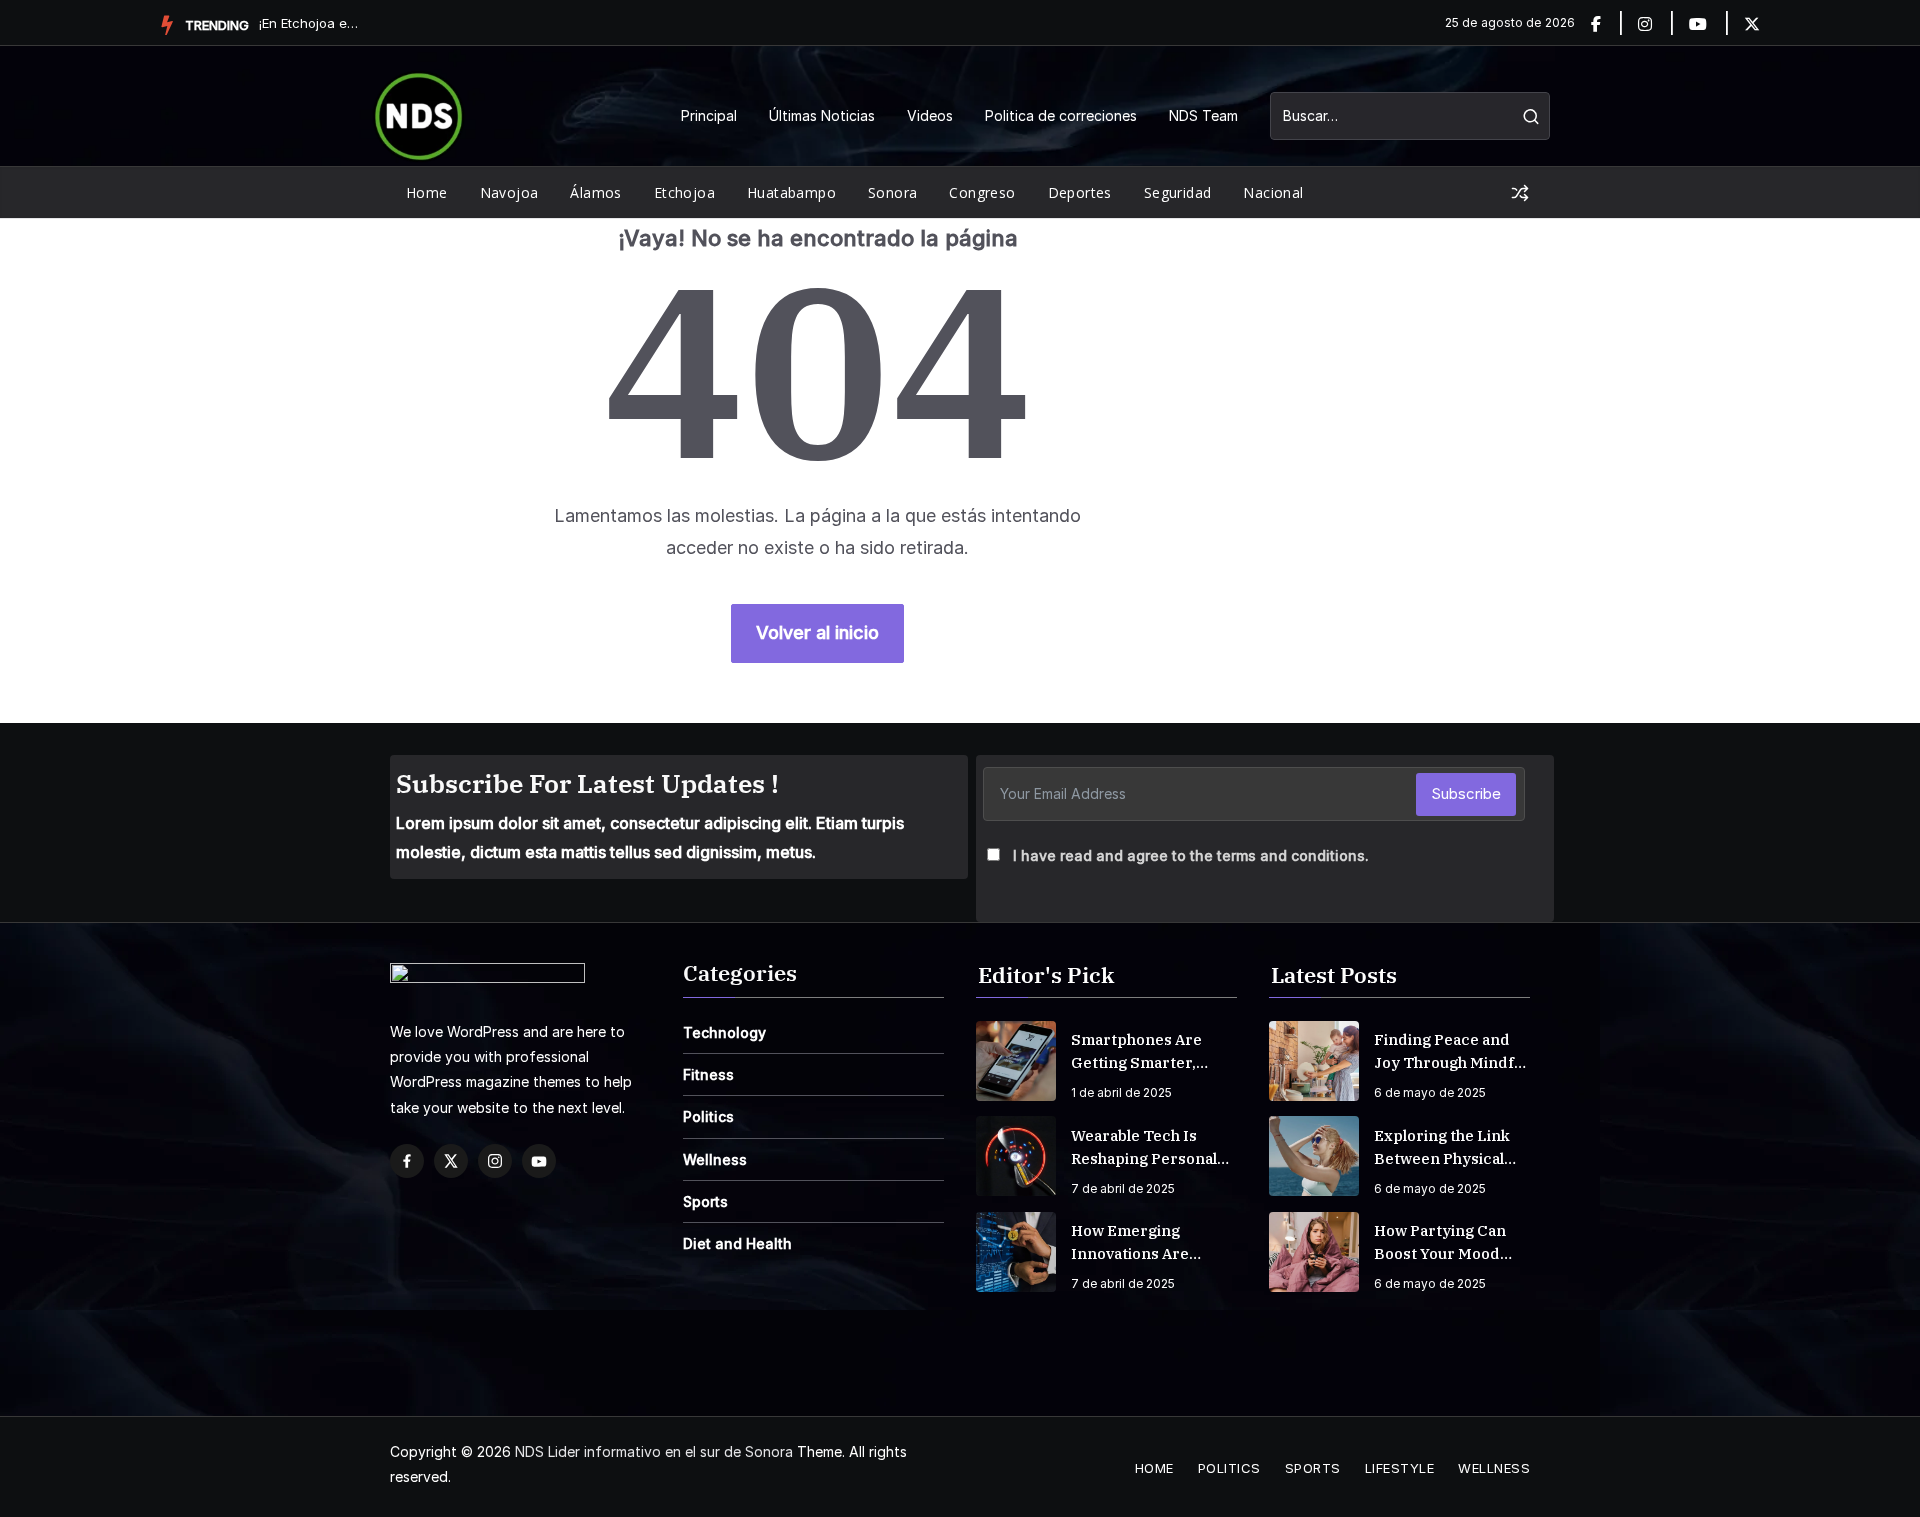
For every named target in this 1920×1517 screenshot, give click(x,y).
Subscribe (1466, 793)
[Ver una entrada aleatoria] (1520, 193)
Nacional (1273, 192)
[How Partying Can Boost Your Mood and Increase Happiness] (1314, 1252)
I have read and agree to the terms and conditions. (1191, 855)
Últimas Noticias (822, 115)
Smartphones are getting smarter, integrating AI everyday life (1136, 1052)
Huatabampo (791, 192)
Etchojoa (684, 192)
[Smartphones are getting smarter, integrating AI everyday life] (1016, 1061)
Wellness (715, 1159)
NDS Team (1203, 115)
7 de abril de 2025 (1123, 1188)
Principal (709, 115)
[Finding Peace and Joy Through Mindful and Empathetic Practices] (1314, 1061)
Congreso (982, 192)
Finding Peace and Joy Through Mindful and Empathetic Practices (1450, 1052)
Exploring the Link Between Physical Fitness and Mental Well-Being (1444, 1148)
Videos (930, 115)
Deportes (1080, 192)
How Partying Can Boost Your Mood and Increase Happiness (1440, 1243)
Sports (705, 1201)
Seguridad (1178, 192)
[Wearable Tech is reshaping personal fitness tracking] (1016, 1156)
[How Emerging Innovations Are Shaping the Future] (1016, 1252)
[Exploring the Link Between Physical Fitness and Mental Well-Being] (1314, 1156)
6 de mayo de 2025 (1430, 1092)
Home (427, 192)
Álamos (595, 192)
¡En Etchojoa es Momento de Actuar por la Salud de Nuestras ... (309, 23)
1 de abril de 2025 (1121, 1092)
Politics (708, 1116)
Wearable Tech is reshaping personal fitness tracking (1144, 1148)
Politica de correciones (1061, 115)
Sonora (892, 192)
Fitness (708, 1074)
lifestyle (1400, 1468)
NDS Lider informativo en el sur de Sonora (654, 1451)
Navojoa (509, 192)
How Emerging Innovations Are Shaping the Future (1144, 1243)
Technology (724, 1032)
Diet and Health (737, 1243)
